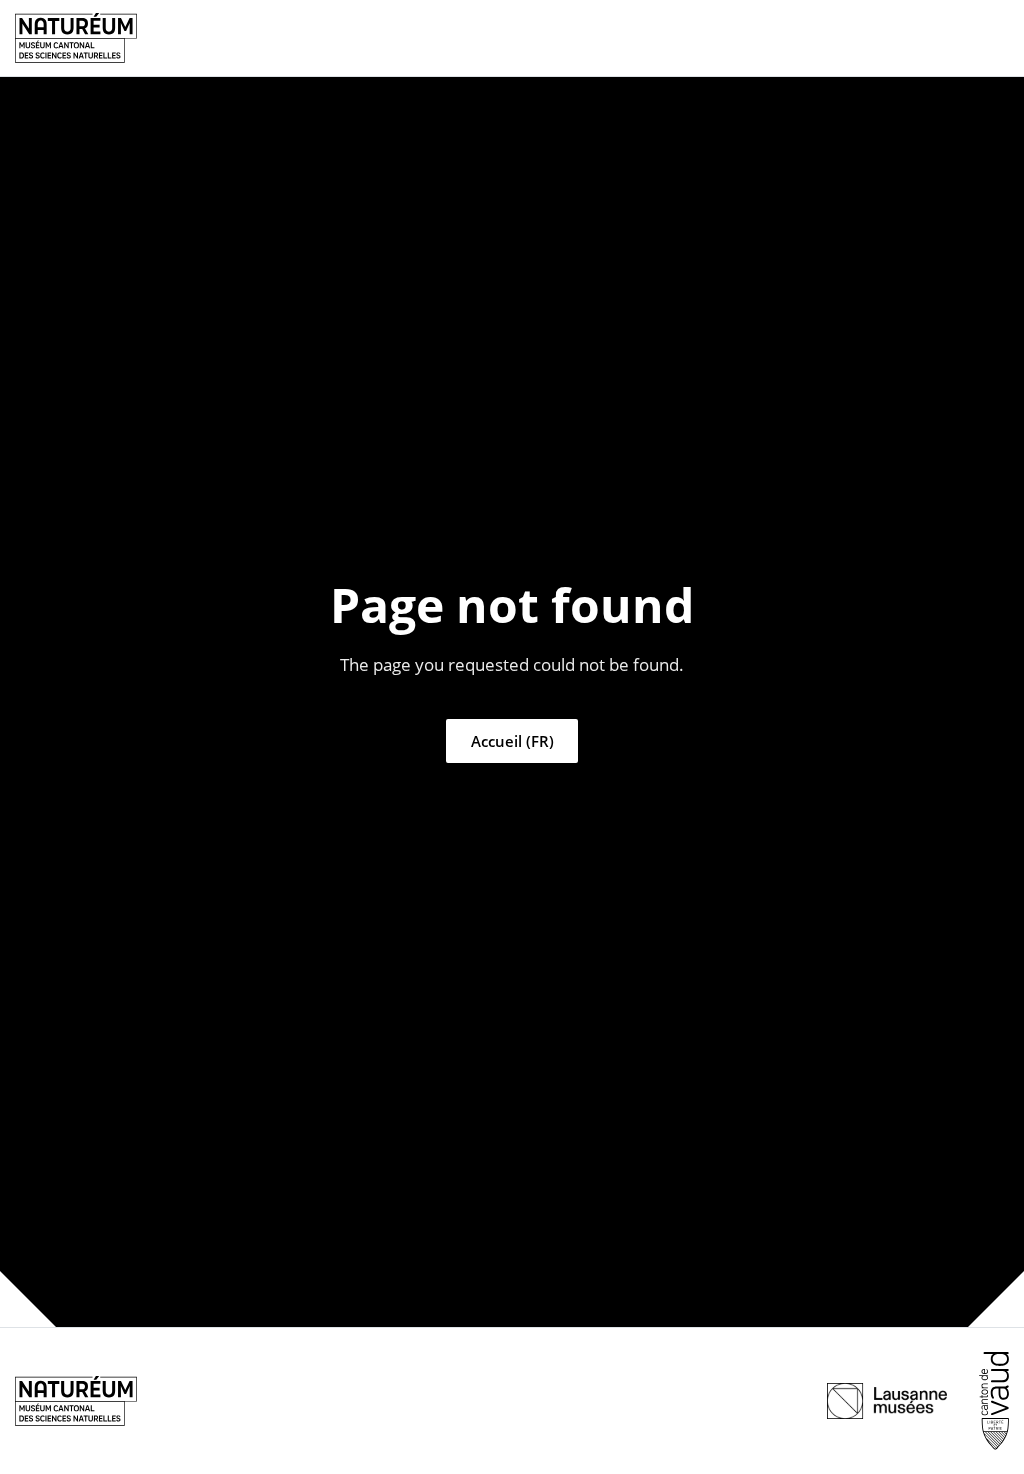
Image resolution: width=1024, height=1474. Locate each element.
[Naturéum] (76, 38)
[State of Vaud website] (994, 1401)
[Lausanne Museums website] (887, 1401)
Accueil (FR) (512, 741)
